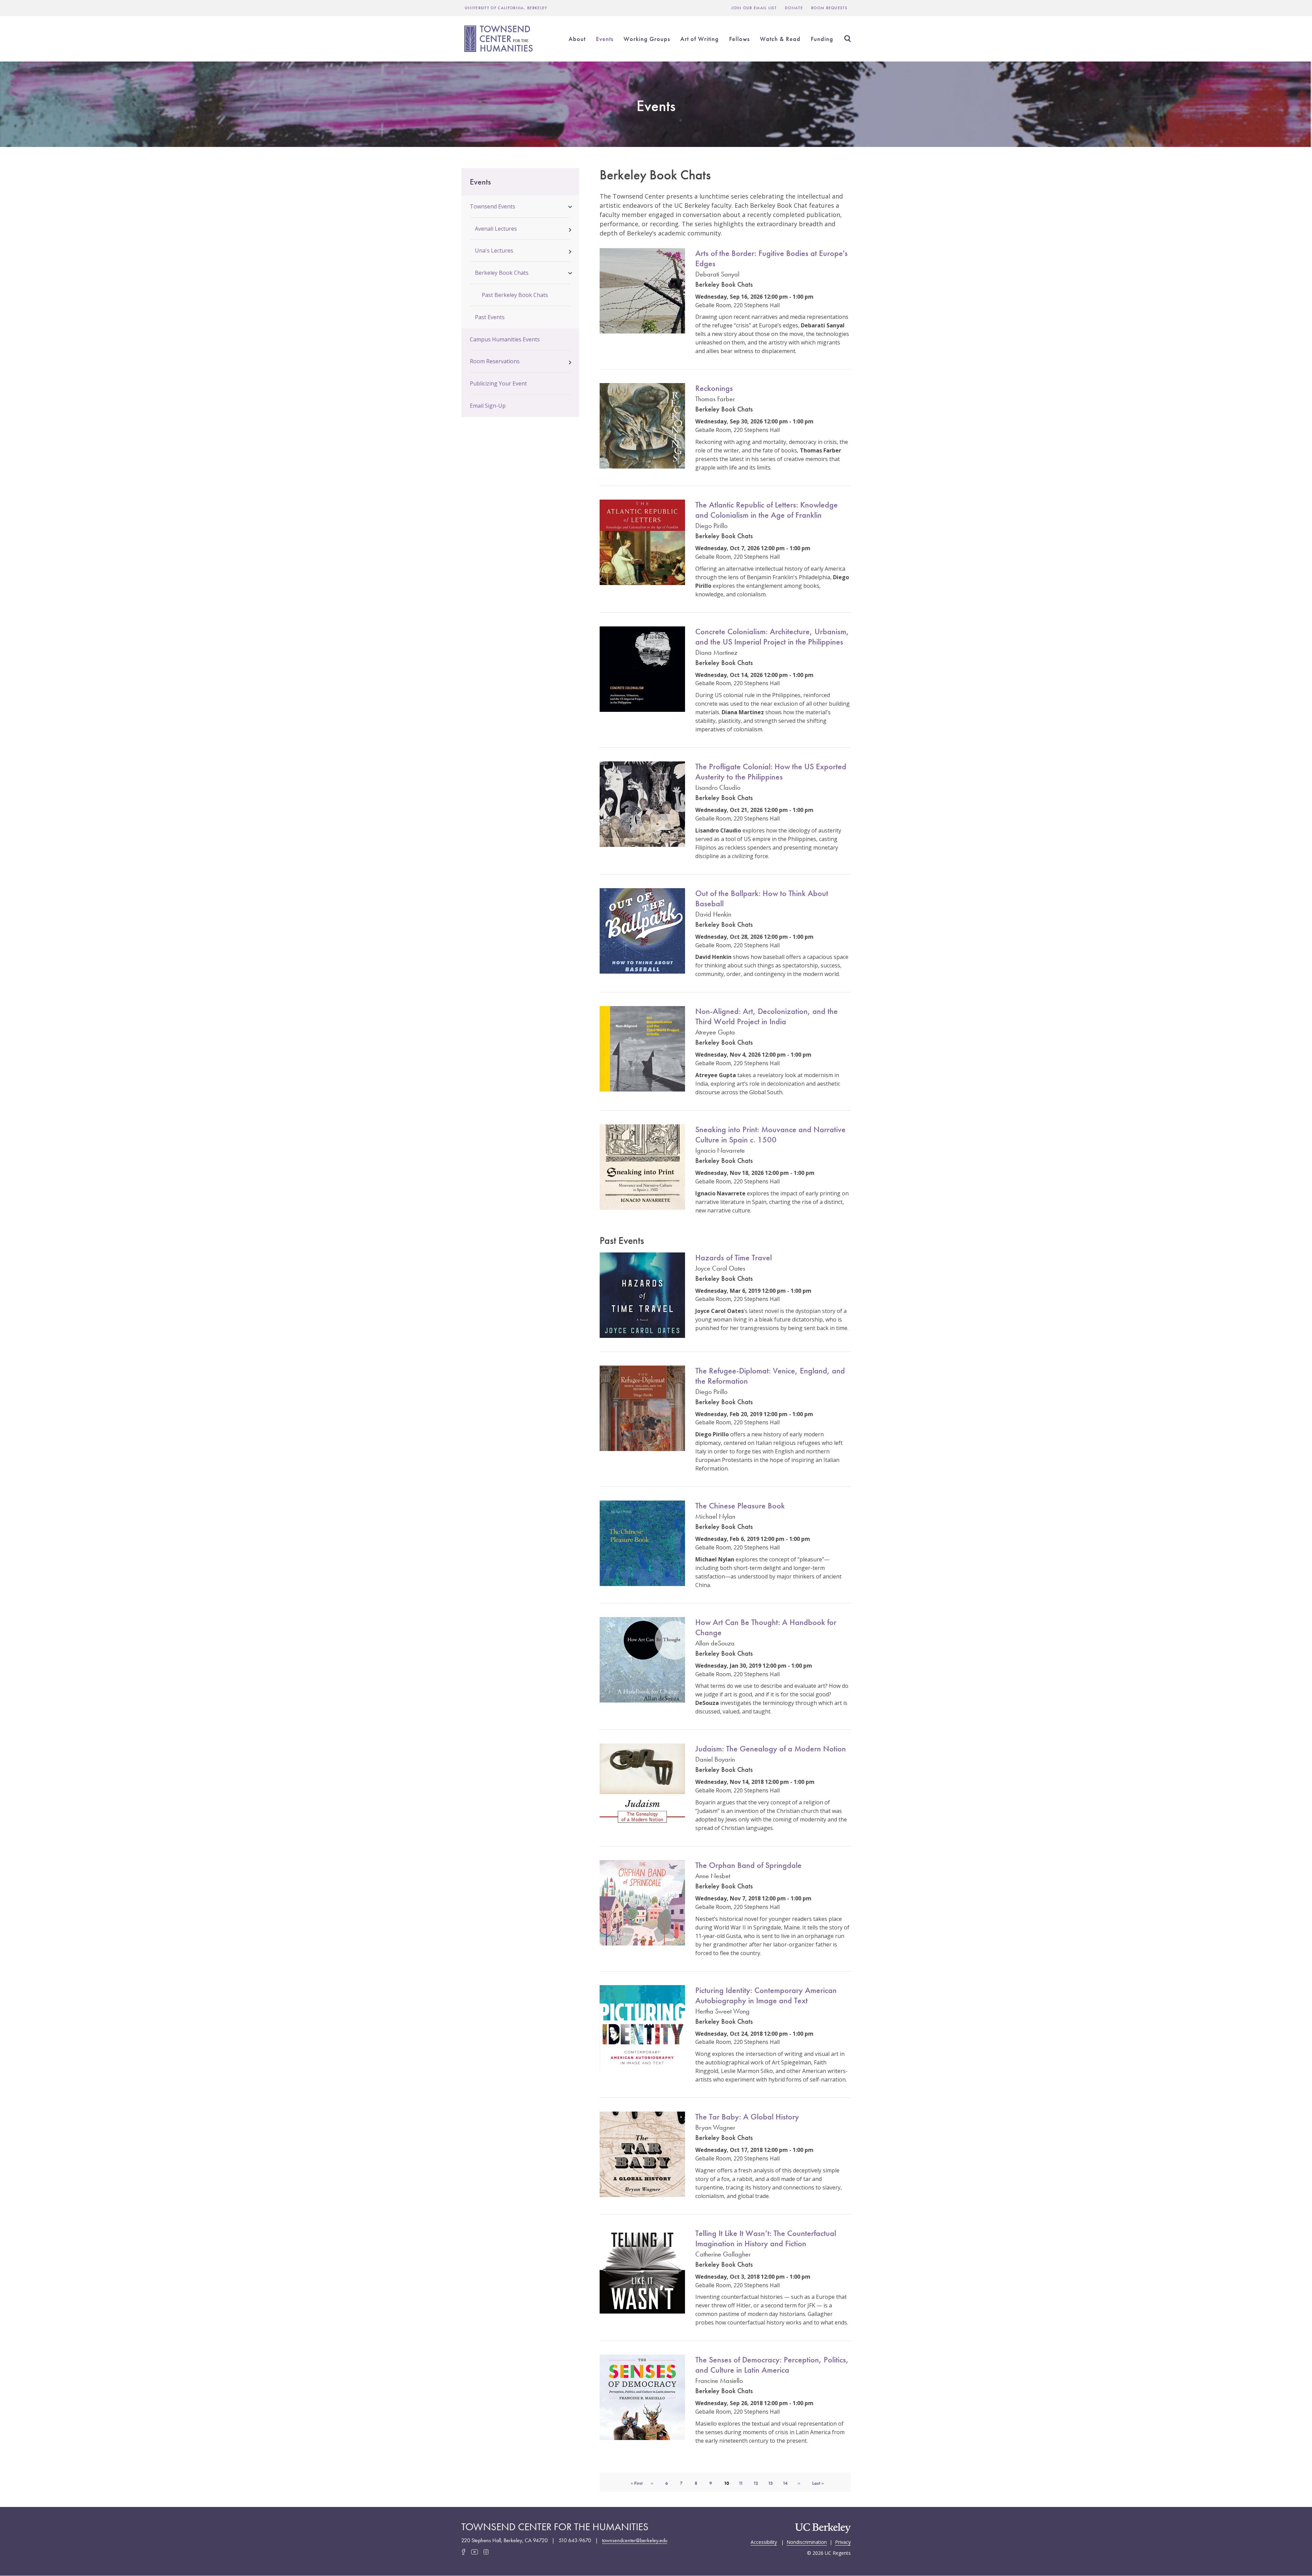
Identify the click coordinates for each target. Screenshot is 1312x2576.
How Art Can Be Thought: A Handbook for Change (766, 1627)
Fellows (739, 39)
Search (847, 39)
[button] (570, 206)
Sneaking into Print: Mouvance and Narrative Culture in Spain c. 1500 (770, 1134)
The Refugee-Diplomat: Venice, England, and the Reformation (770, 1376)
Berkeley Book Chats (502, 273)
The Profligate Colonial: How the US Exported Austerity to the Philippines (771, 771)
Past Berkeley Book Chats (515, 295)
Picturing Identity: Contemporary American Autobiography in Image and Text (766, 1995)
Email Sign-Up (488, 406)
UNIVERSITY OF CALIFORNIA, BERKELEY (506, 8)
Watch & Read (780, 39)
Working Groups (647, 39)
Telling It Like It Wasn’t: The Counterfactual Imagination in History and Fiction (766, 2238)
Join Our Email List (754, 8)
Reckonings (714, 388)
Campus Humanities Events (505, 339)
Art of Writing (700, 39)
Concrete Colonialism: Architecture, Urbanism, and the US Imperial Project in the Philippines (772, 636)
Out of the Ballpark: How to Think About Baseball (762, 898)
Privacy (843, 2541)
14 (788, 2483)
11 (744, 2483)
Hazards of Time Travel (734, 1257)
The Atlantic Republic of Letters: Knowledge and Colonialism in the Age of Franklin (767, 510)
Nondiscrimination (807, 2541)
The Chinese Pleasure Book (740, 1506)
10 (729, 2486)
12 (758, 2483)
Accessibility (764, 2541)
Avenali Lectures (496, 229)
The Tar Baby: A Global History (747, 2117)
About (577, 39)
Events (605, 39)
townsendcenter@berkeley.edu (635, 2540)
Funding (822, 39)
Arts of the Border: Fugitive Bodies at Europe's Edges (771, 258)
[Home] (500, 39)
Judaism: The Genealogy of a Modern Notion (771, 1748)
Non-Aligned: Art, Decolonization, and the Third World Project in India (767, 1016)
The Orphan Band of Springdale (748, 1865)
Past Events (490, 317)
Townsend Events (493, 206)
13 (773, 2483)
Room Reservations (495, 361)
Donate (794, 8)
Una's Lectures (494, 250)
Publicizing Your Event (498, 383)
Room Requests (829, 8)
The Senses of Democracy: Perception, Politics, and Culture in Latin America (772, 2365)
